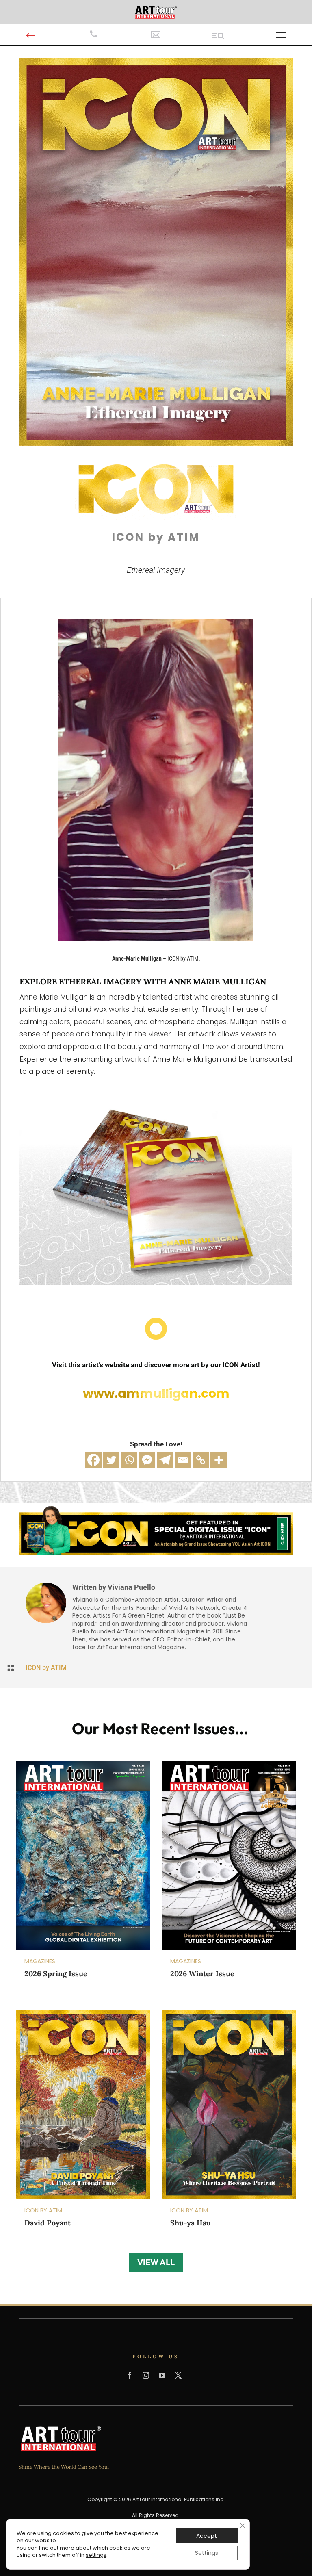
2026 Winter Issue (202, 1974)
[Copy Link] (201, 1460)
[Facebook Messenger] (147, 1460)
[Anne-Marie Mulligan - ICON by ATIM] (156, 939)
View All (156, 2262)
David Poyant (48, 2223)
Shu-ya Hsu (191, 2223)
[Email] (183, 1460)
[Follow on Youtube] (162, 2375)
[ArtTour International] (156, 12)
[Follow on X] (178, 2375)
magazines (40, 1961)
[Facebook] (93, 1460)
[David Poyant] (83, 2104)
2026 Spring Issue (56, 1974)
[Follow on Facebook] (130, 2375)
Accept (207, 2536)
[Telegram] (165, 1460)
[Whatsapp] (129, 1460)
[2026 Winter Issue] (229, 1855)
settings (96, 2555)
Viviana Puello (131, 1587)
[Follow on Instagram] (146, 2375)
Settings (207, 2553)
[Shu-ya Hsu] (229, 2104)
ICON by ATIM (46, 1668)
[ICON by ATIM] (156, 443)
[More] (219, 1460)
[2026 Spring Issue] (83, 1855)
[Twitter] (111, 1460)
